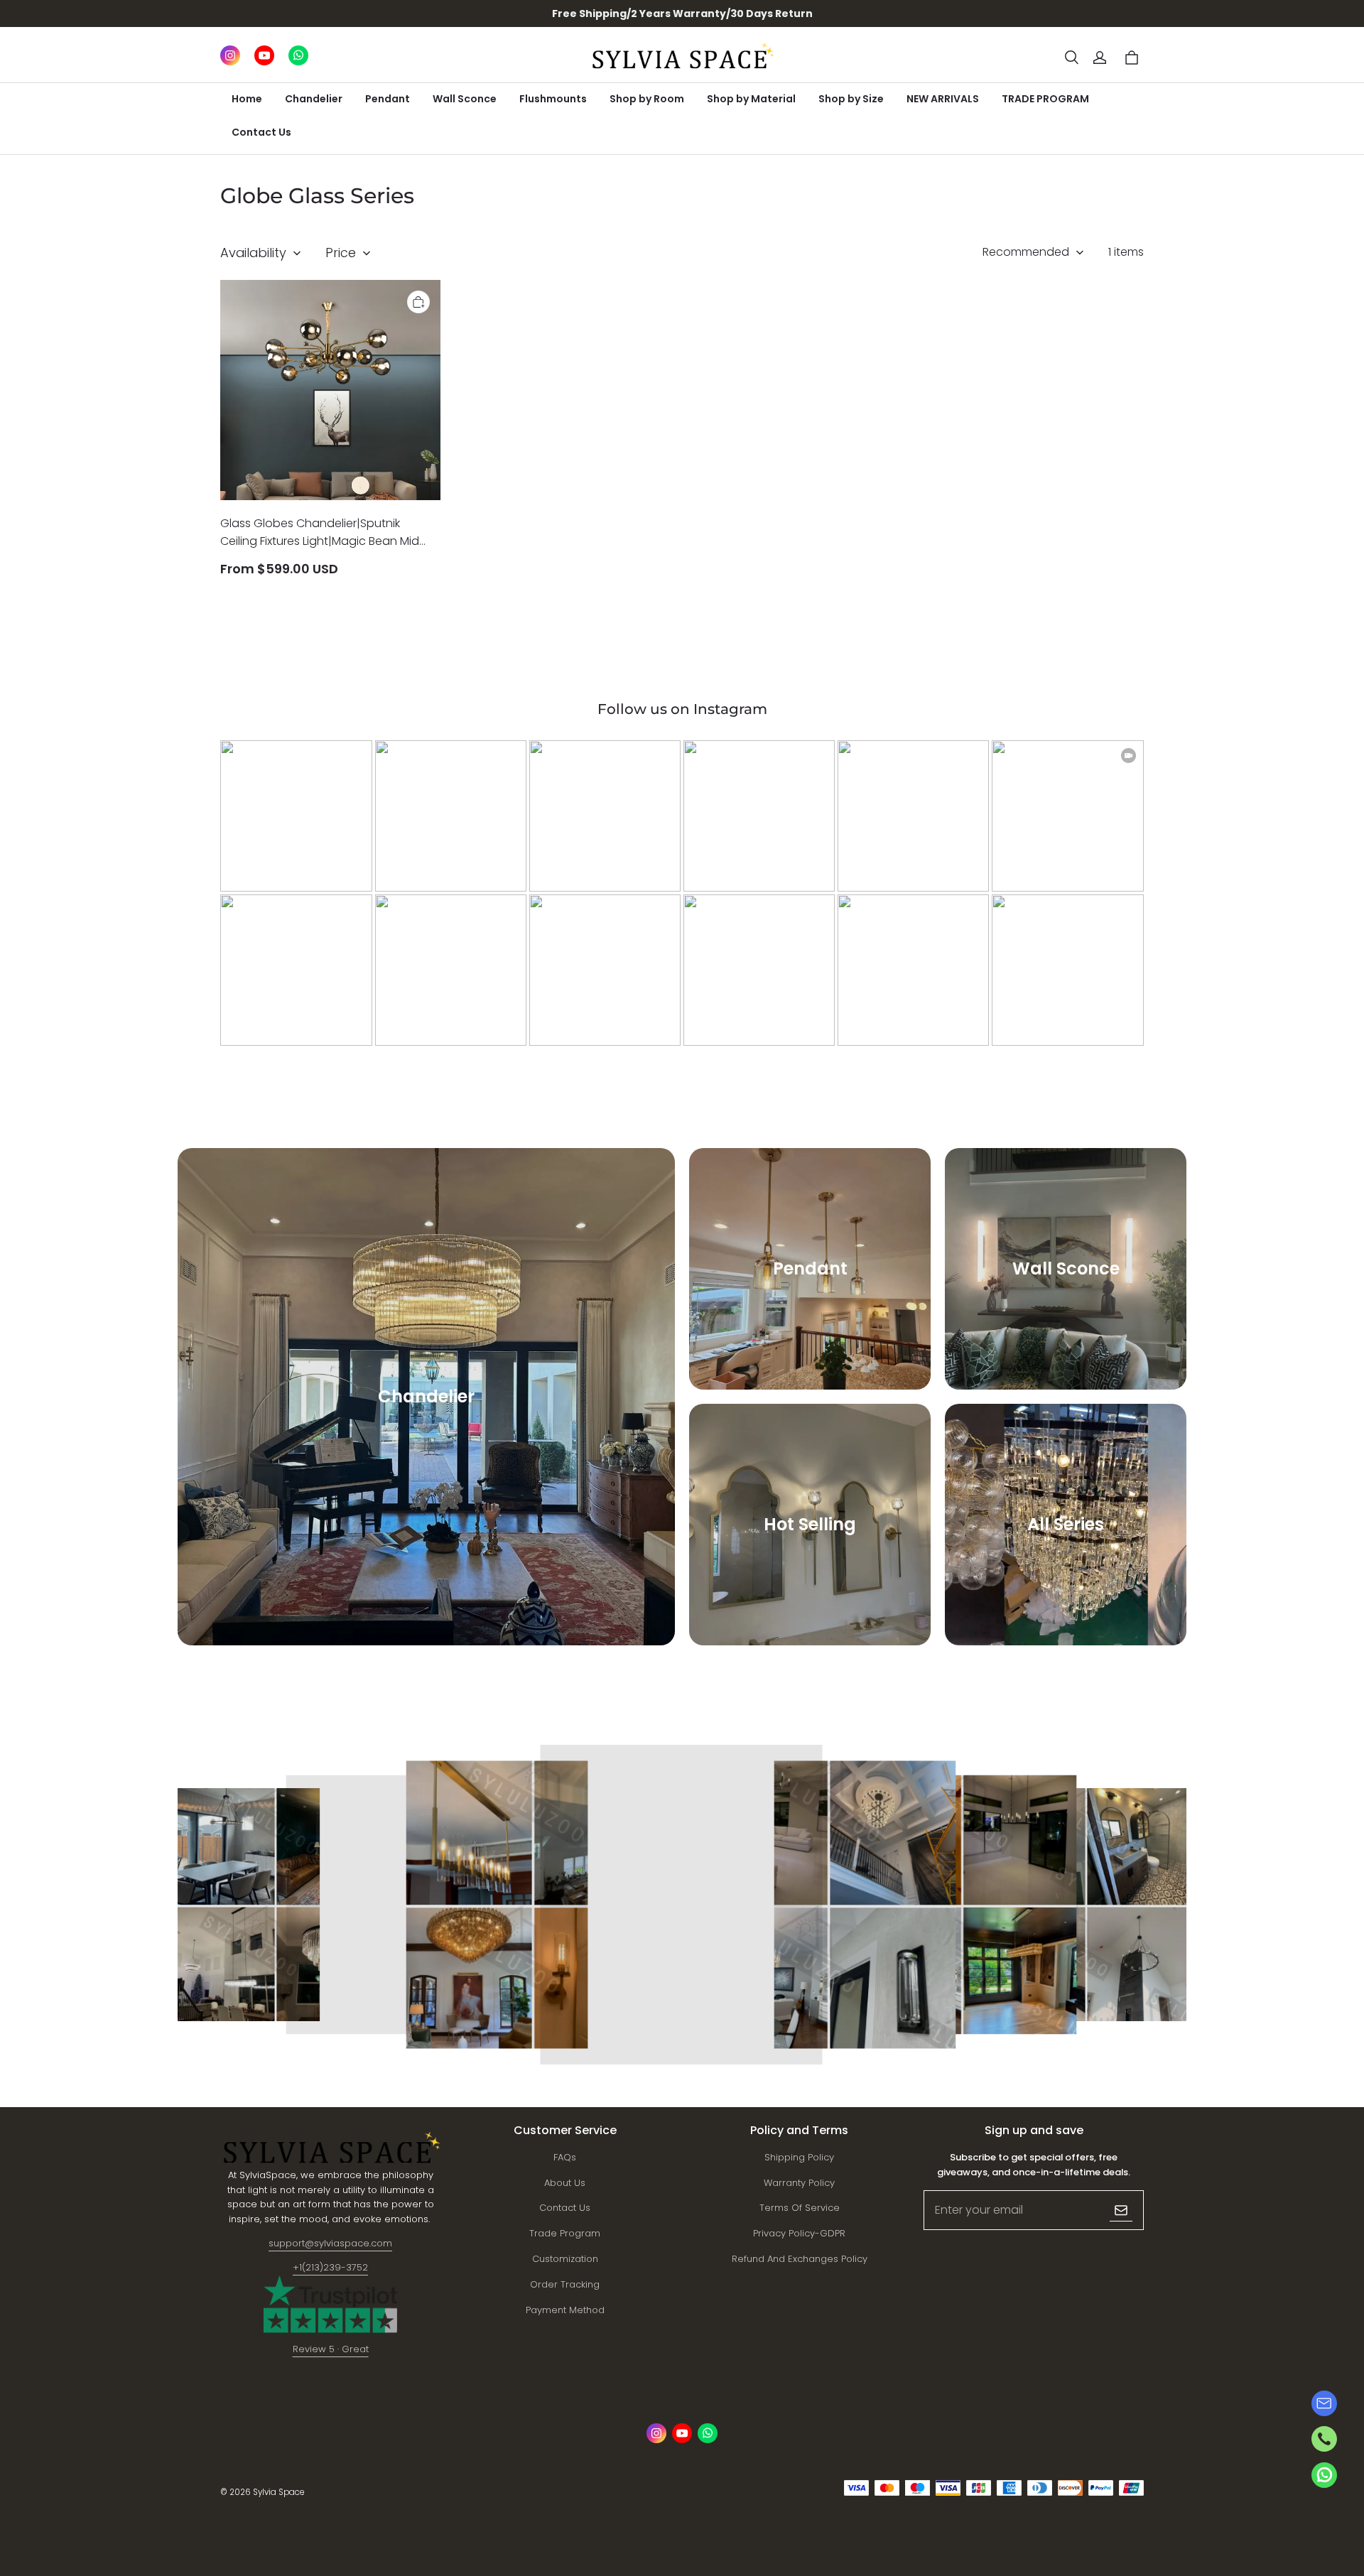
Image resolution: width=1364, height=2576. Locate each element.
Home (247, 99)
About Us (565, 2183)
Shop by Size (851, 99)
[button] (1071, 58)
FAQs (565, 2157)
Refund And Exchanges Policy (800, 2259)
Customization (565, 2259)
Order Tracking (565, 2284)
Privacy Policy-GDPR (799, 2233)
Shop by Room (647, 99)
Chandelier (314, 99)
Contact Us (261, 132)
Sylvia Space (278, 2492)
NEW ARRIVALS (943, 99)
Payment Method (565, 2310)
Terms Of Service (800, 2208)
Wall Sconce (465, 99)
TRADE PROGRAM (1045, 99)
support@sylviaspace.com (330, 2243)
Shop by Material (751, 99)
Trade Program (565, 2233)
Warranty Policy (799, 2183)
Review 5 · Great (331, 2349)
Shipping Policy (799, 2157)
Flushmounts (553, 99)
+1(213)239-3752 (330, 2267)
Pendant (388, 99)
